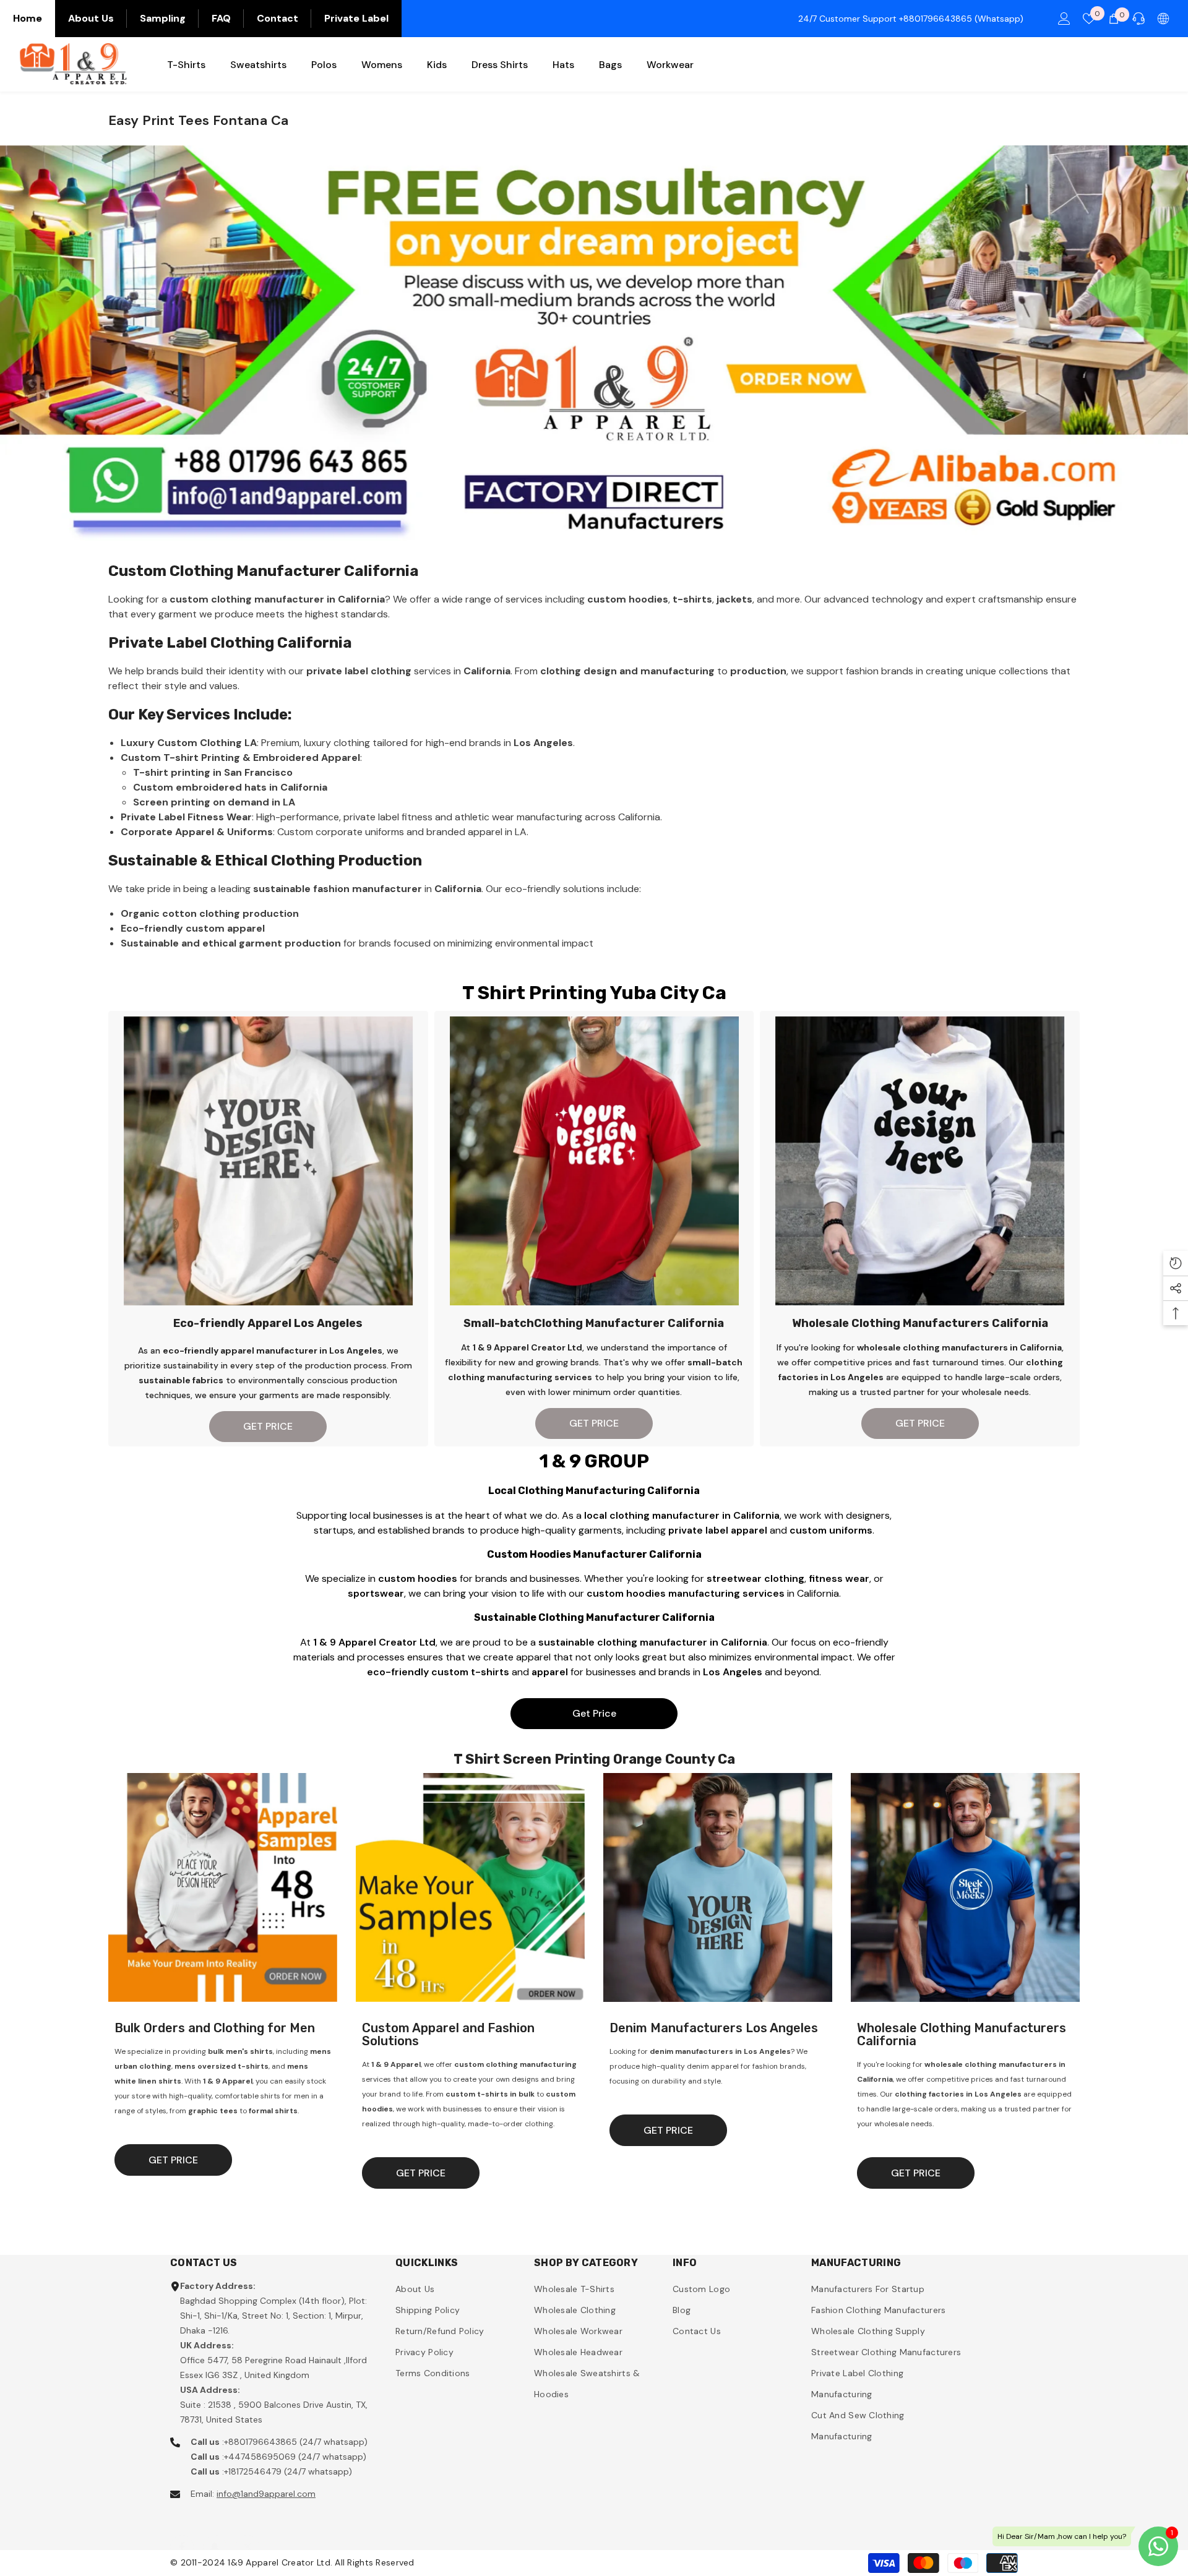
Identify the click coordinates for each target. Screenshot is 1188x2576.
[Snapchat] (215, 2535)
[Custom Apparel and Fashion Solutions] (470, 1887)
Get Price (594, 1713)
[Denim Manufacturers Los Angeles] (718, 1887)
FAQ (221, 18)
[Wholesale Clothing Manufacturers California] (965, 1887)
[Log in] (1064, 19)
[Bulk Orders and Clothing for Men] (223, 1887)
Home (28, 18)
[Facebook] (182, 2535)
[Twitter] (247, 2535)
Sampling (163, 18)
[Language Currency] (1163, 19)
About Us (91, 18)
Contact (278, 18)
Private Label (356, 18)
